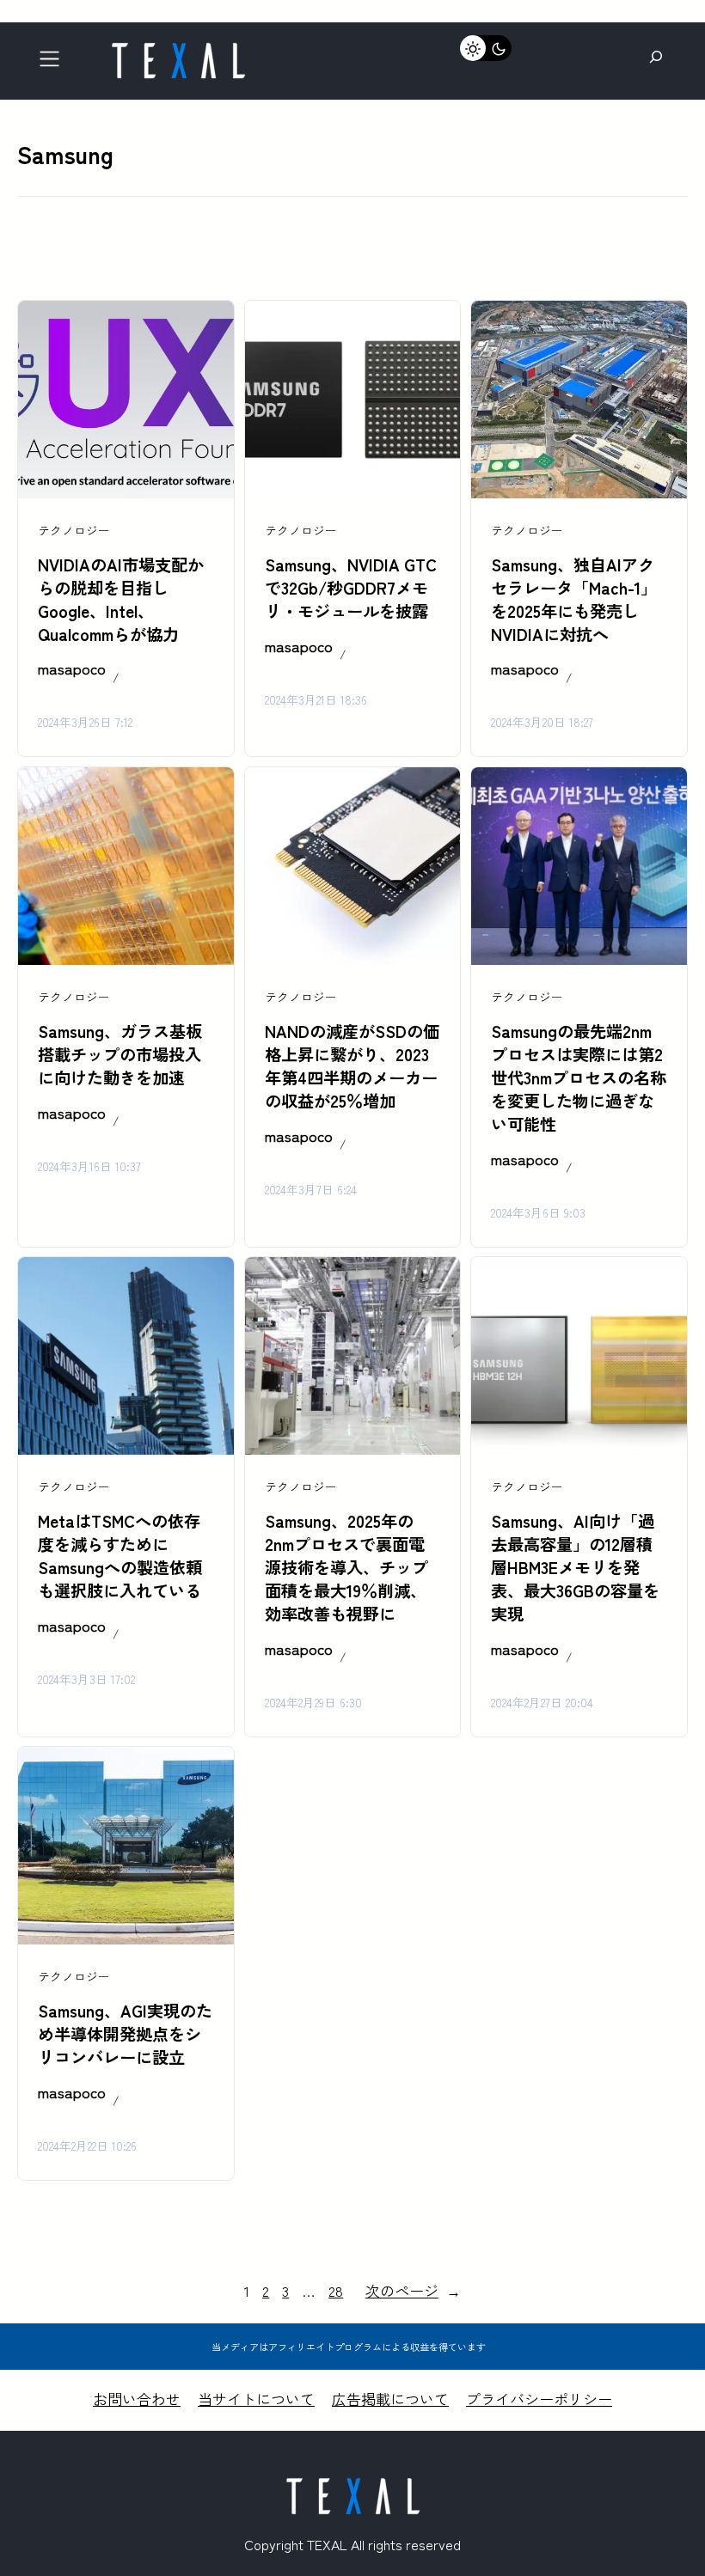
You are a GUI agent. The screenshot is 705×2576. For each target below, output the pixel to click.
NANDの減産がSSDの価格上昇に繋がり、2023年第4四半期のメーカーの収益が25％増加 (352, 1066)
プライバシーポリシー (539, 2399)
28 (336, 2290)
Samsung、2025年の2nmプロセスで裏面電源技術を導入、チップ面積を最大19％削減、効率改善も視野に (346, 1567)
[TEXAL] (178, 49)
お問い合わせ (137, 2399)
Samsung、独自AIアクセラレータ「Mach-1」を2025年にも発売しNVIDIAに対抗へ (574, 599)
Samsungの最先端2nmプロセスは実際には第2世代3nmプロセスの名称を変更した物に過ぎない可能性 (579, 1077)
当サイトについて (256, 2399)
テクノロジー (74, 530)
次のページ (413, 2290)
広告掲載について (390, 2399)
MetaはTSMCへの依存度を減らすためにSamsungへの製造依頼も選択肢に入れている (120, 1556)
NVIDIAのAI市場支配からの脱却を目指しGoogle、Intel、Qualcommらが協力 (121, 599)
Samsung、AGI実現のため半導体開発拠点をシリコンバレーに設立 (125, 2034)
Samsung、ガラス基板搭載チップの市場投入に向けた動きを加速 (120, 1054)
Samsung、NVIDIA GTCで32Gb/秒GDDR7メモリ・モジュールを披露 (351, 588)
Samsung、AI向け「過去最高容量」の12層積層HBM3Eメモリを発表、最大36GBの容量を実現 (575, 1567)
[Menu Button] (55, 63)
